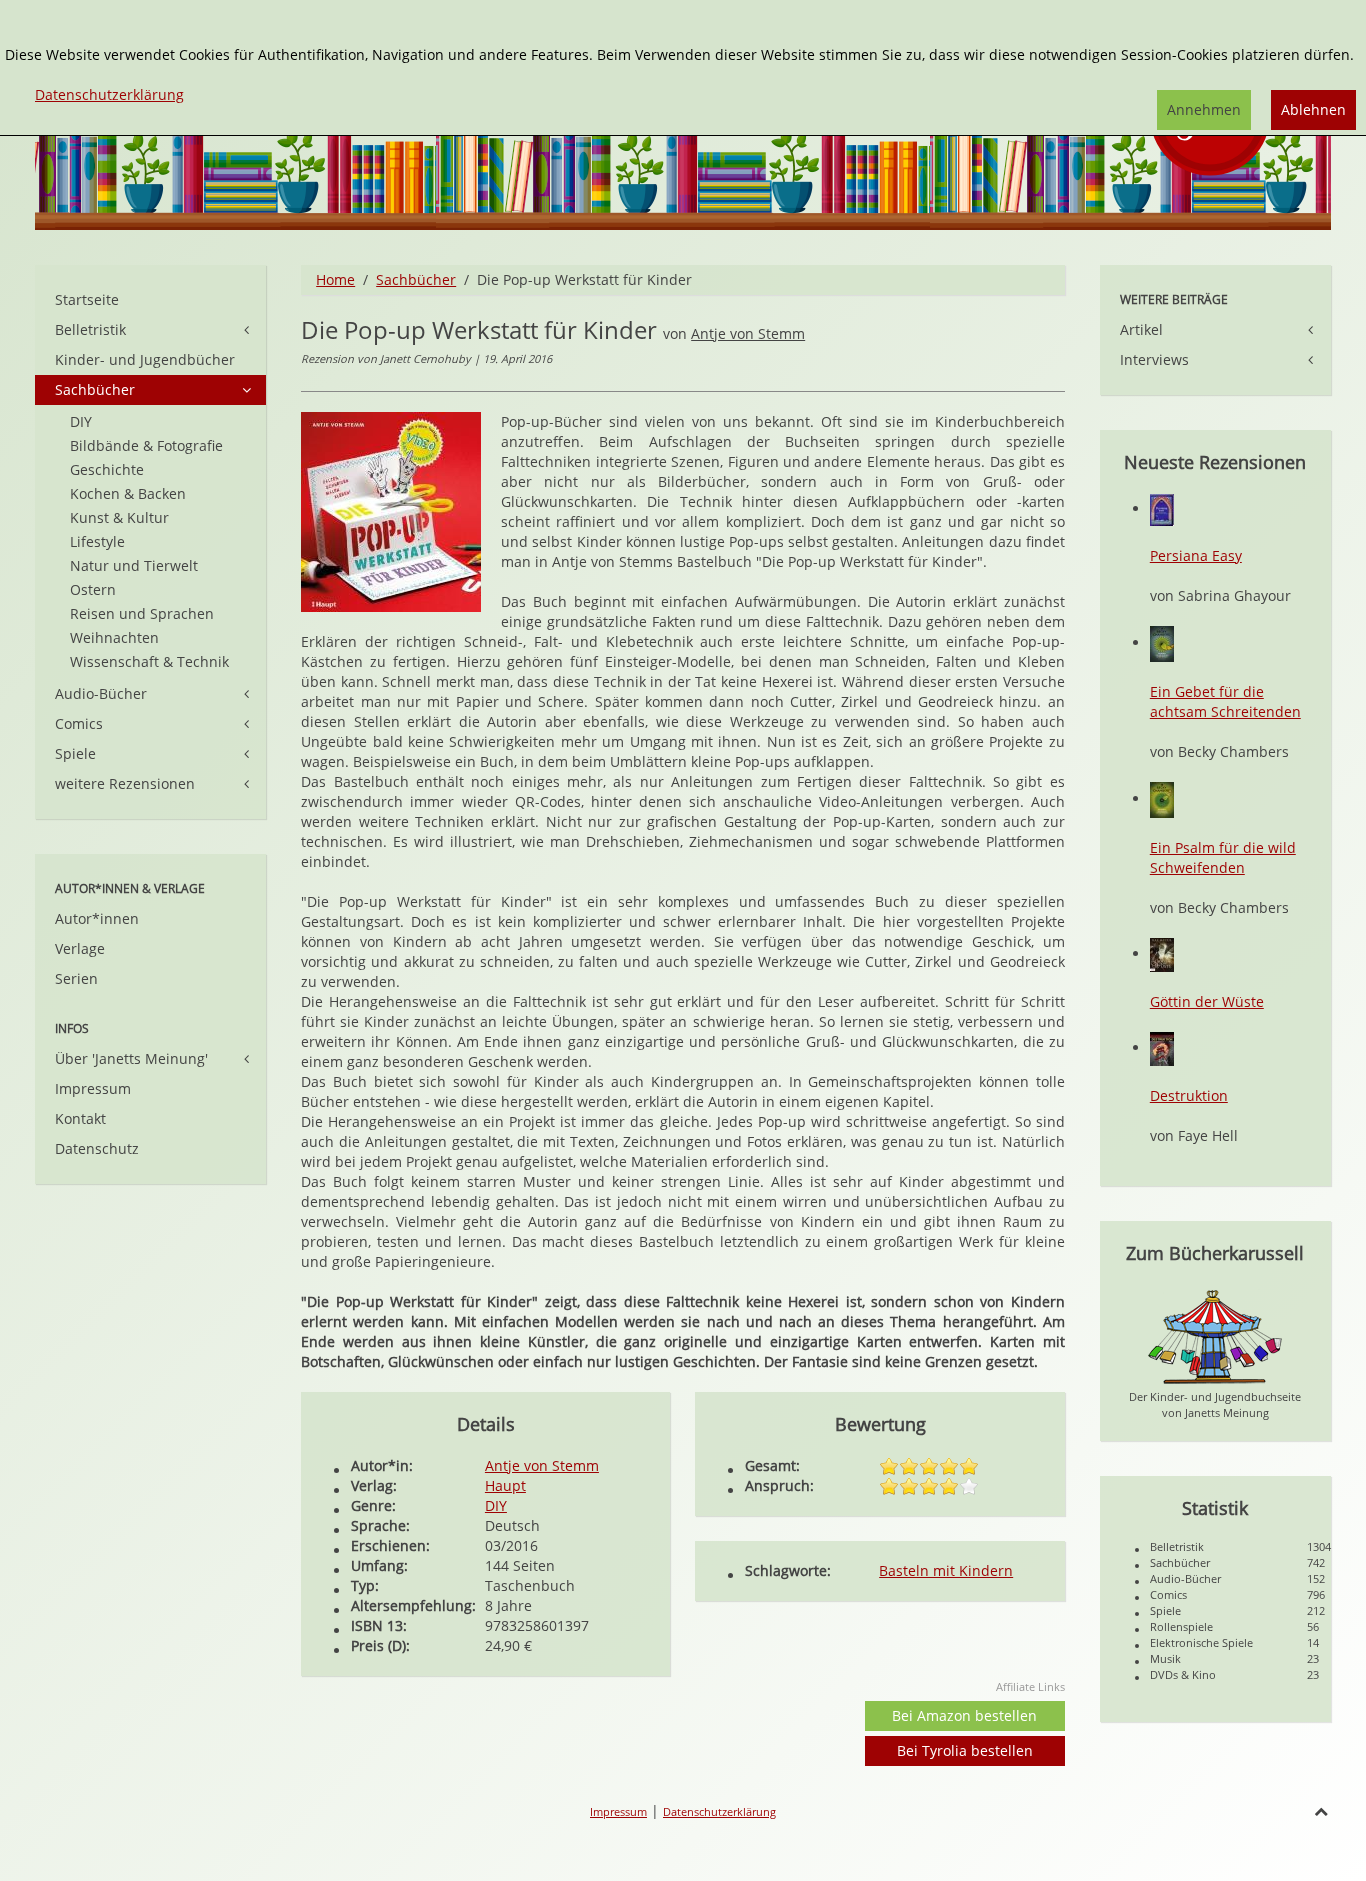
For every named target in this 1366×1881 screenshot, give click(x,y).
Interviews (1154, 359)
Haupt (505, 1485)
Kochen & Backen (128, 493)
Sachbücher (416, 279)
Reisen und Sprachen (142, 613)
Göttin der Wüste (1207, 1001)
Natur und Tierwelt (134, 565)
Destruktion (1189, 1095)
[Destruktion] (1162, 1047)
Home (335, 279)
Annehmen (1204, 109)
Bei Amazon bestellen (964, 1715)
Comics (79, 723)
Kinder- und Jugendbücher (145, 359)
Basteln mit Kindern (946, 1570)
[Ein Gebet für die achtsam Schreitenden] (1162, 642)
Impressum (93, 1088)
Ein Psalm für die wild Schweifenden (1223, 857)
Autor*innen (97, 918)
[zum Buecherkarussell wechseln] (1215, 1335)
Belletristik (90, 329)
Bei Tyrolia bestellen (965, 1750)
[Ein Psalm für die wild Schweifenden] (1162, 798)
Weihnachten (114, 637)
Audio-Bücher (101, 693)
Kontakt (80, 1118)
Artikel (1141, 329)
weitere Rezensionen (125, 783)
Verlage (80, 948)
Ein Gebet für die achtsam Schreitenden (1225, 701)
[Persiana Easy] (1162, 508)
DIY (496, 1505)
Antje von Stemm (748, 333)
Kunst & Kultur (119, 517)
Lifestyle (97, 541)
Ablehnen (1313, 109)
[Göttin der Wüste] (1162, 953)
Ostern (93, 589)
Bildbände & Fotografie (146, 445)
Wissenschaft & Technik (149, 661)
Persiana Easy (1196, 555)
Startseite (87, 299)
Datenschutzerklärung (719, 1811)
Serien (76, 978)
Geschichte (107, 469)
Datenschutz (97, 1148)
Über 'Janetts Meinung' (131, 1058)
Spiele (75, 753)
